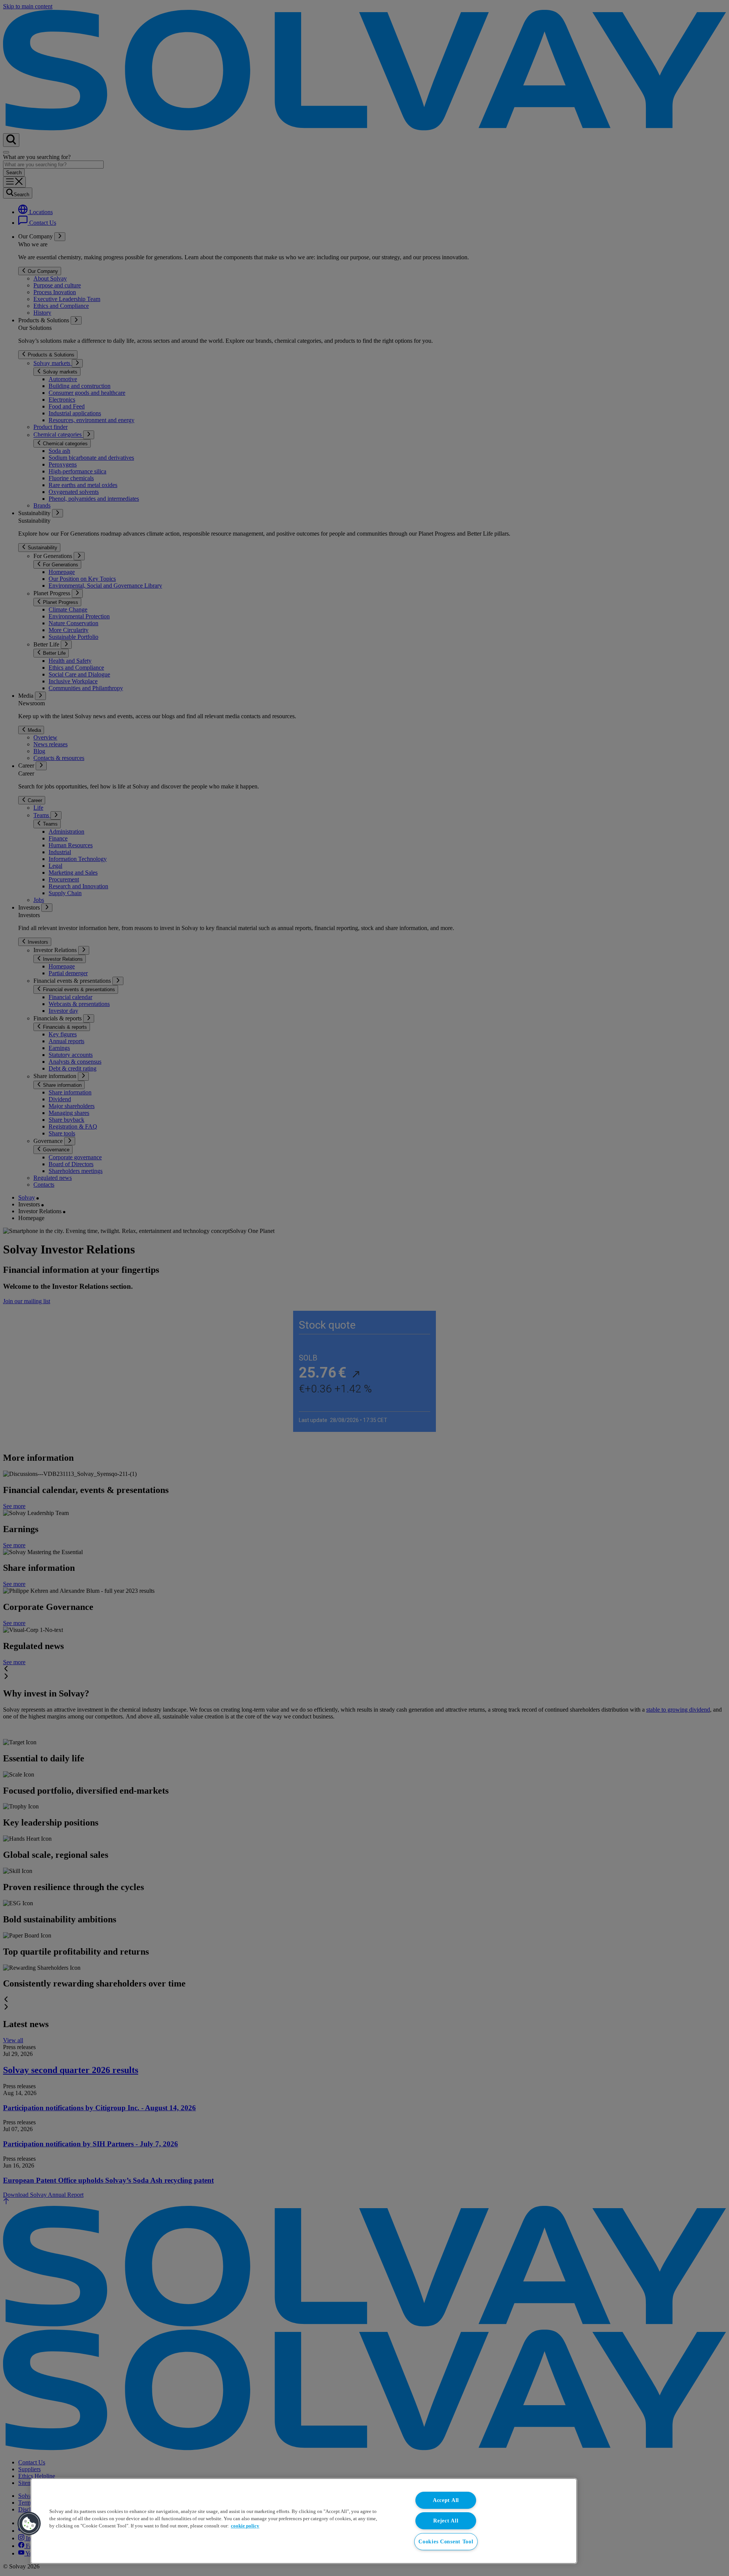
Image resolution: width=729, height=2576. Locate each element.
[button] (29, 2524)
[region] (304, 2521)
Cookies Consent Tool (446, 2541)
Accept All (446, 2500)
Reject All (446, 2521)
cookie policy (245, 2526)
